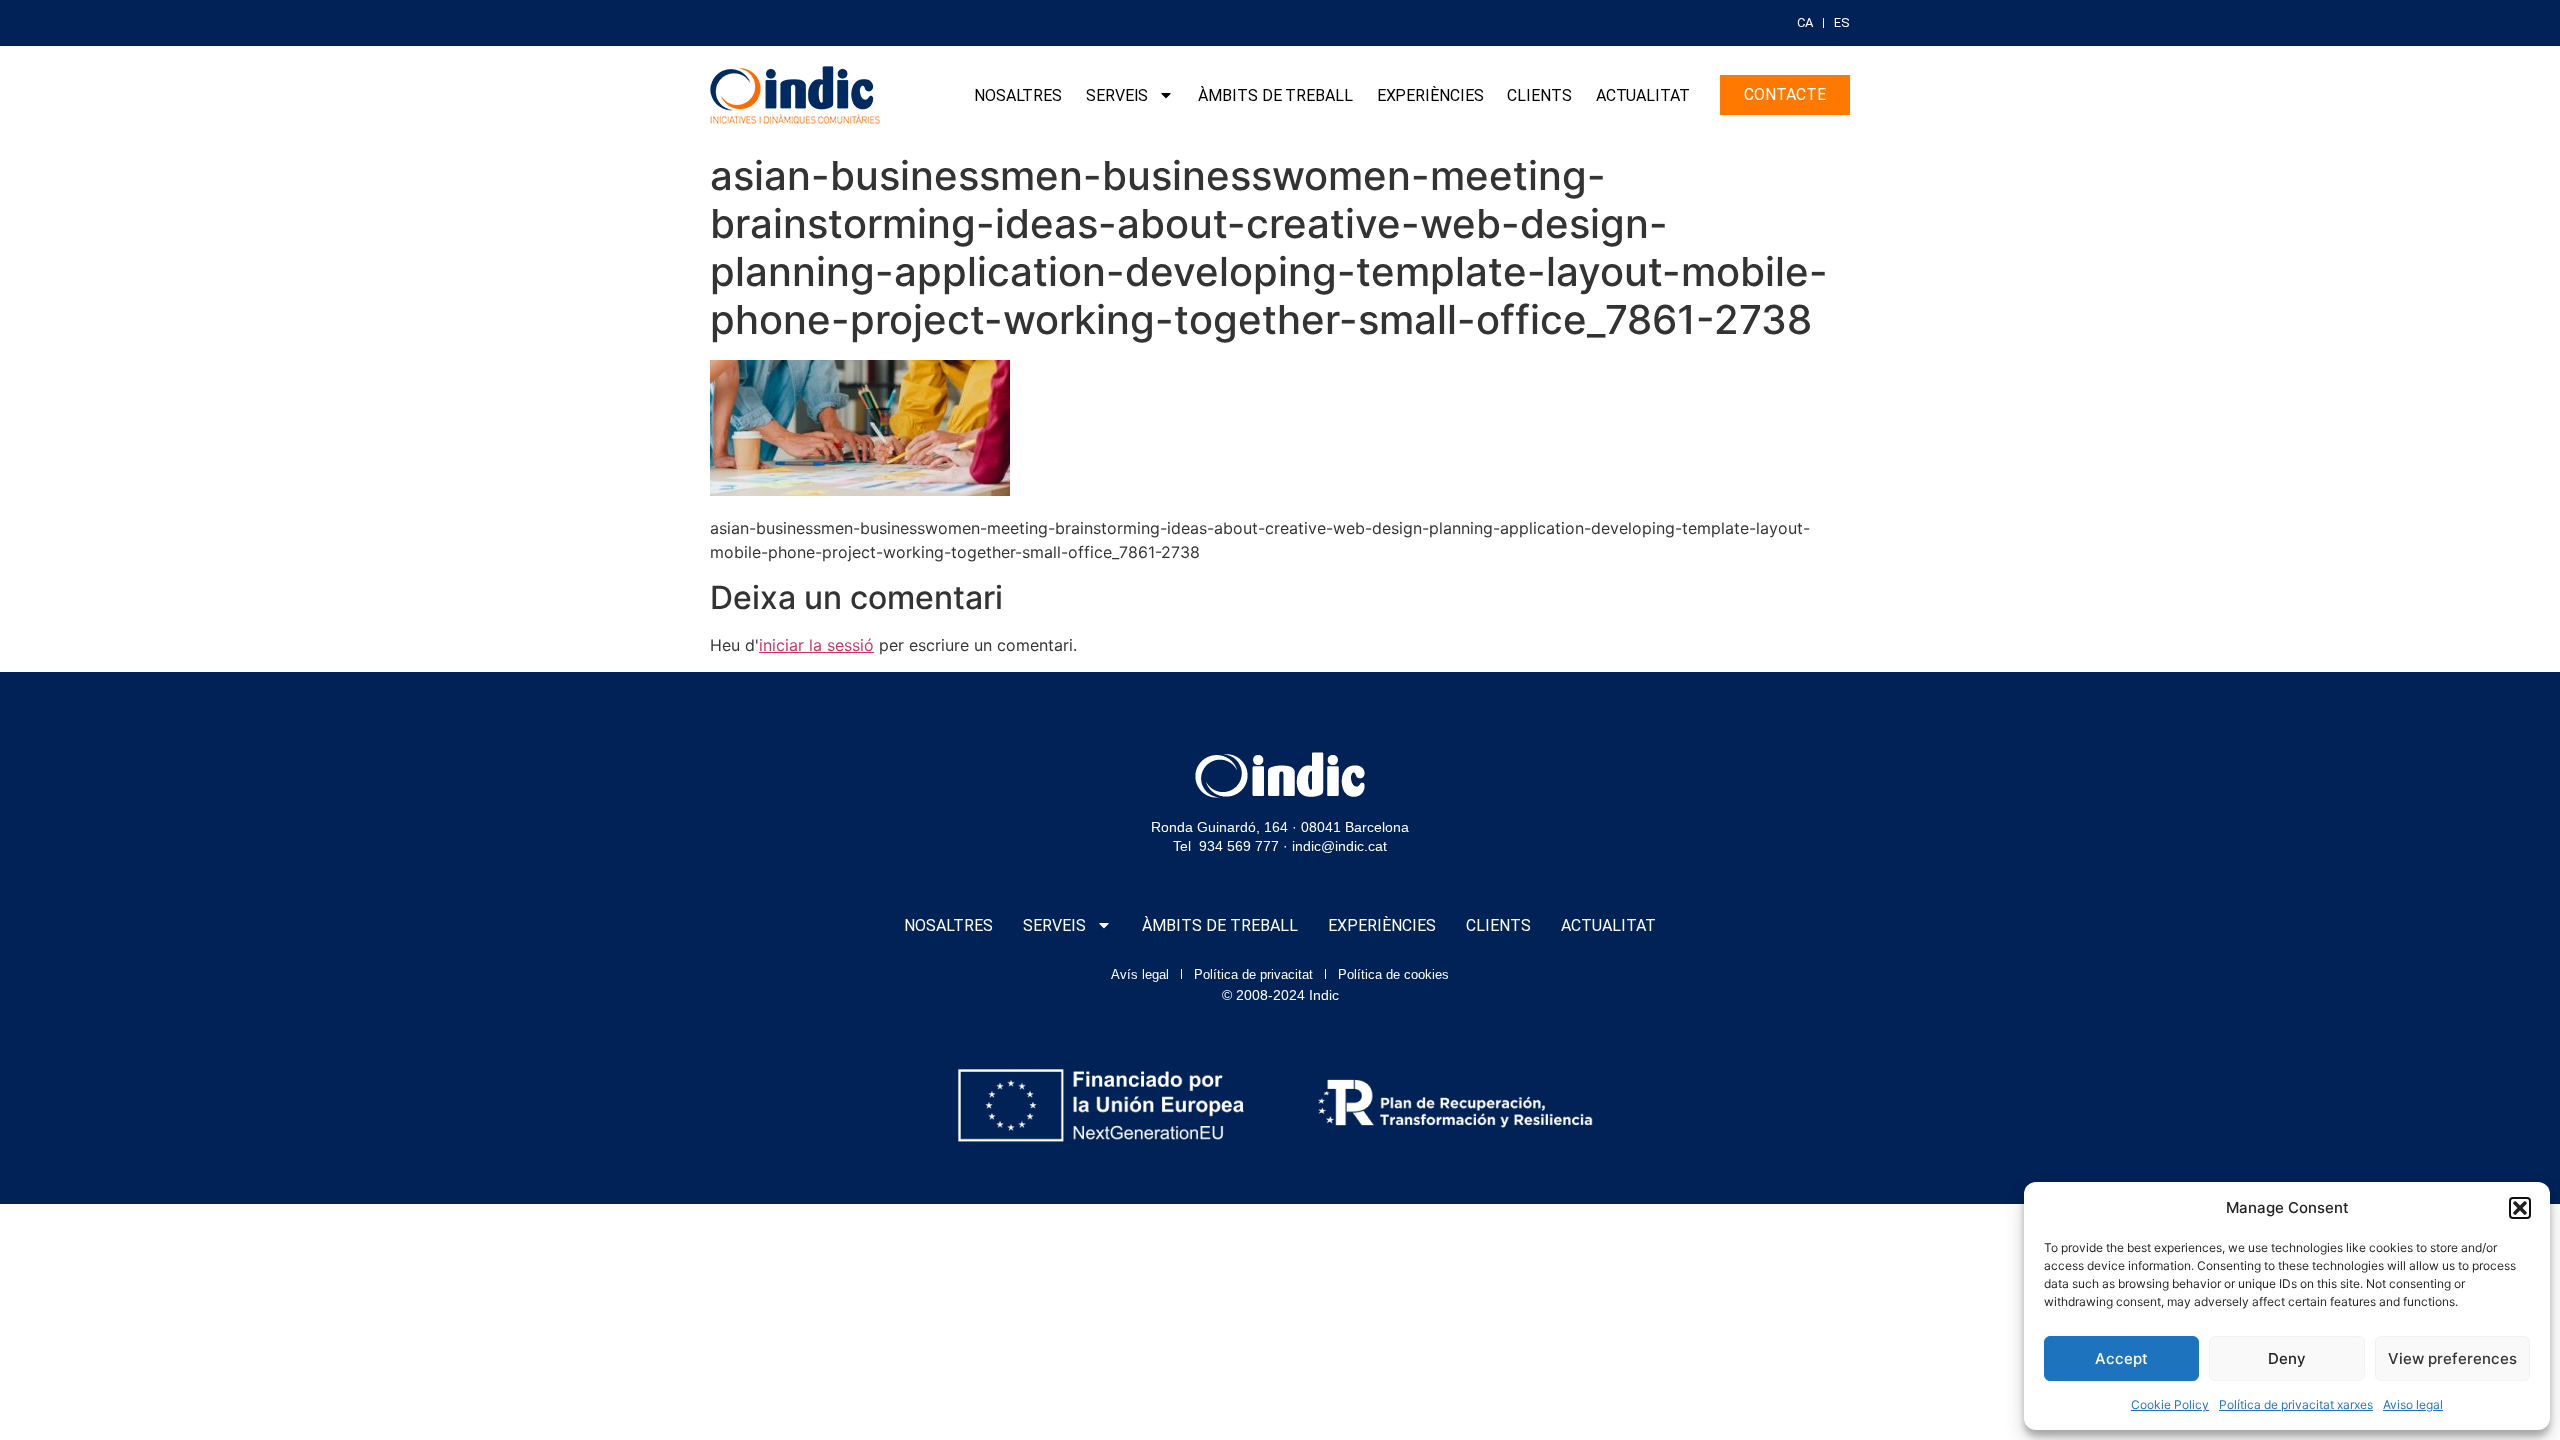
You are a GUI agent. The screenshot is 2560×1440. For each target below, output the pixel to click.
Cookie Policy (2170, 1404)
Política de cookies (1393, 974)
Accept (2121, 1358)
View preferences (2452, 1358)
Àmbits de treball (1275, 95)
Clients (1539, 95)
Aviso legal (2413, 1404)
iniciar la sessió (816, 645)
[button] (2520, 1208)
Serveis (1117, 95)
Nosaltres (1018, 95)
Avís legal (1140, 974)
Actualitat (1643, 95)
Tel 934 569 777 (1226, 846)
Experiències (1430, 95)
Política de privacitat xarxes (2296, 1404)
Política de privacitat (1253, 974)
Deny (2287, 1358)
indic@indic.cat (1339, 846)
